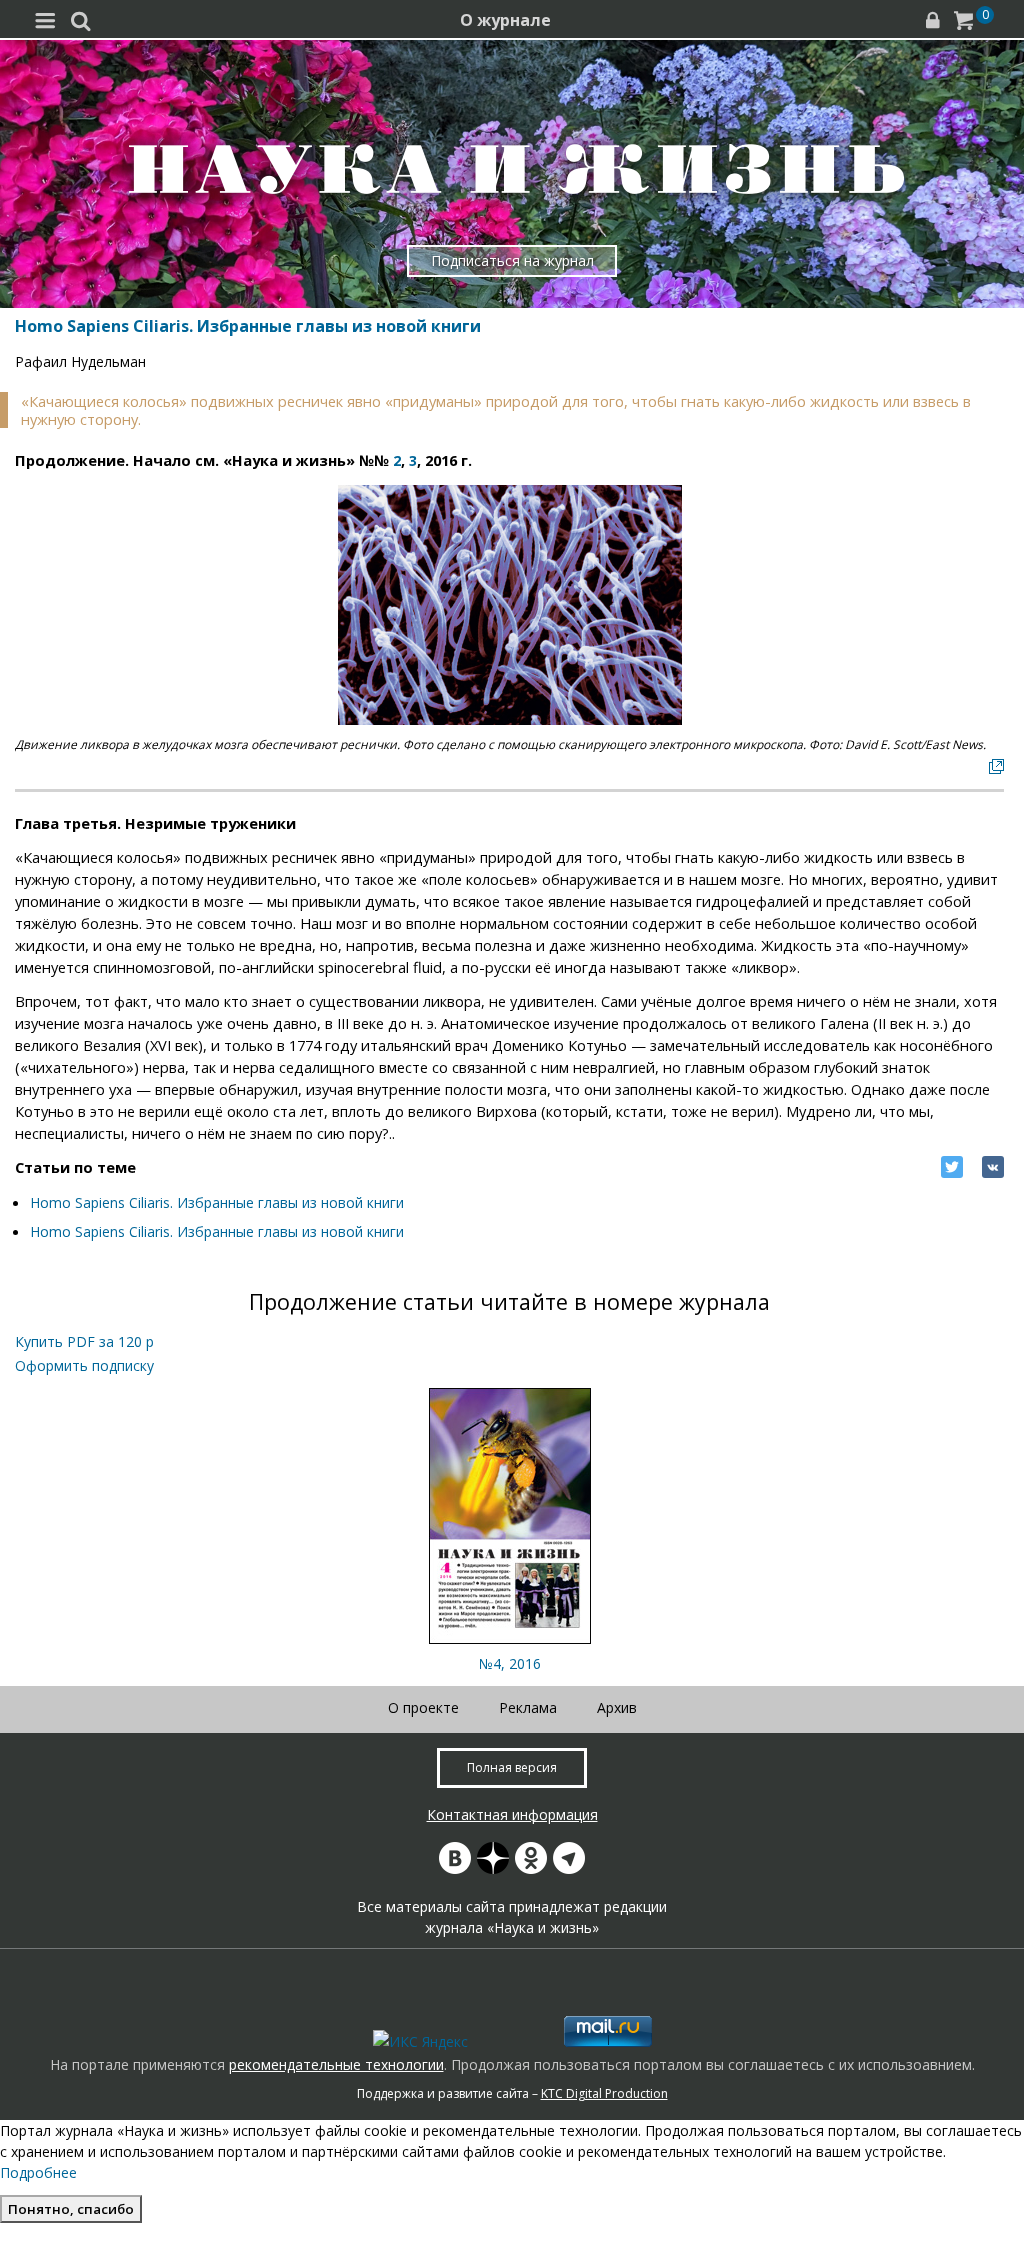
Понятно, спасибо (71, 2209)
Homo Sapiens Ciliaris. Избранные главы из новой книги (217, 1202)
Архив (617, 1707)
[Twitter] (952, 1167)
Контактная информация (512, 1814)
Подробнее (38, 2172)
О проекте (423, 1707)
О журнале (505, 20)
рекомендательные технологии (336, 2064)
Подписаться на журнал (512, 260)
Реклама (528, 1707)
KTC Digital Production (604, 2093)
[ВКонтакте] (993, 1167)
